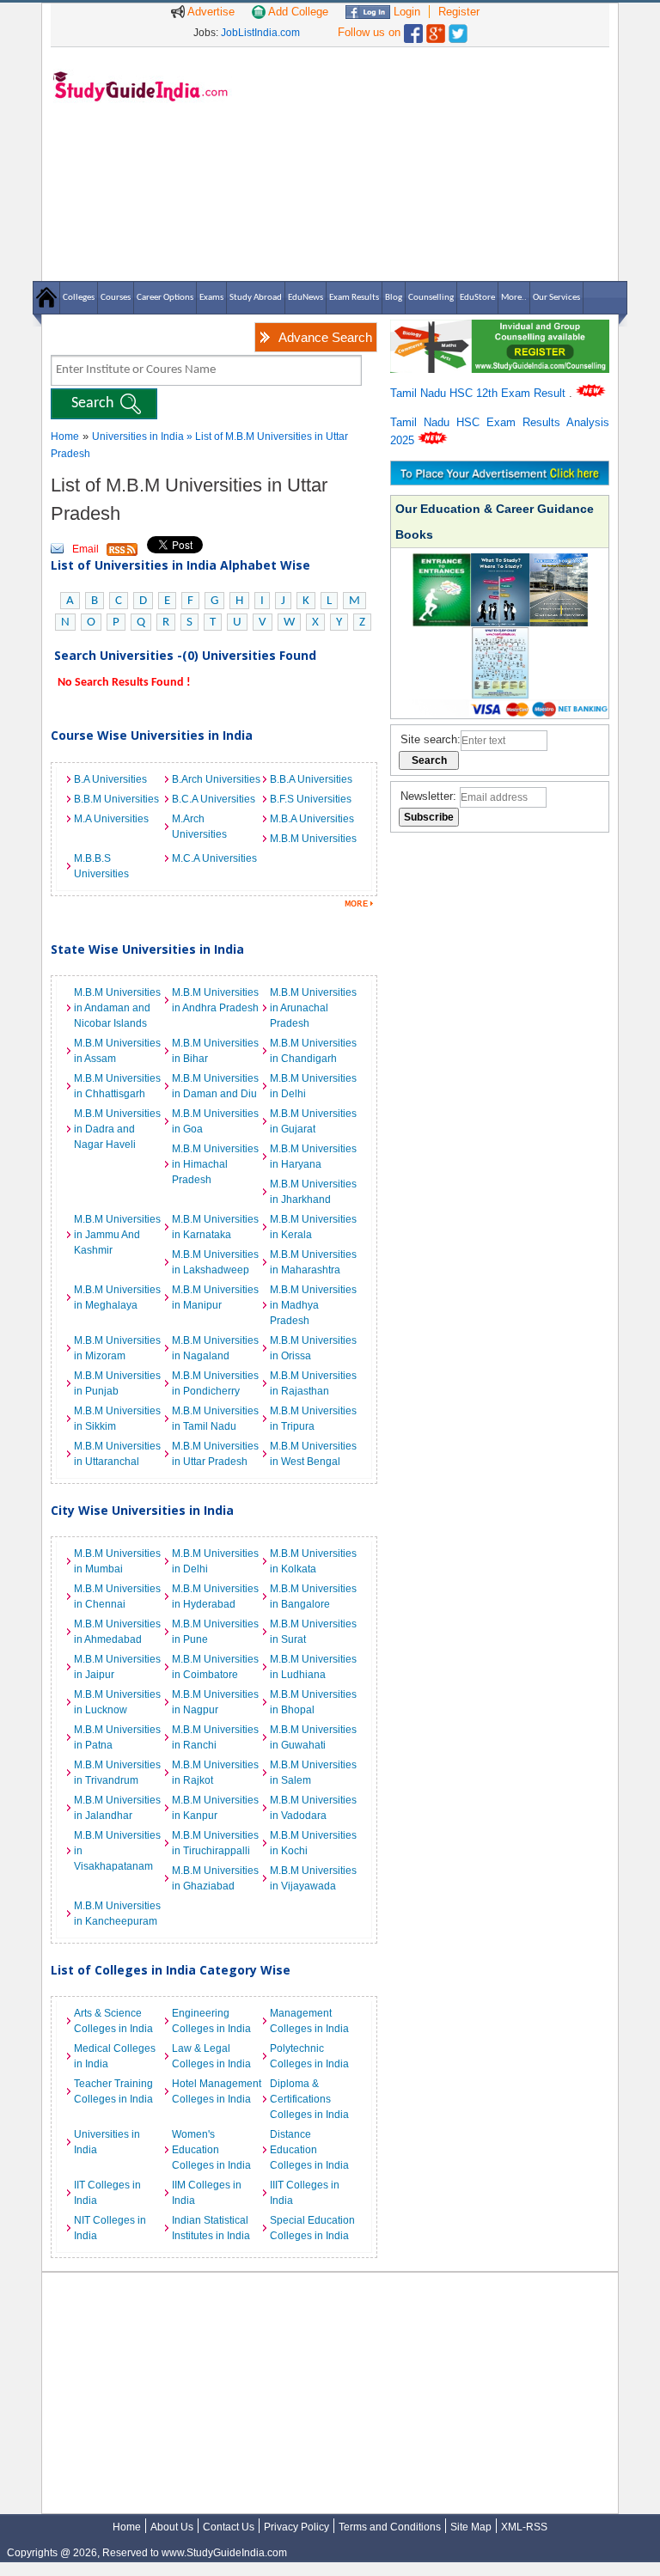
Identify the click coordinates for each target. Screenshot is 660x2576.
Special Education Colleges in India (312, 2228)
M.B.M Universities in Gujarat (313, 1121)
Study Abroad (256, 298)
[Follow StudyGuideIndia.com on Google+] (436, 30)
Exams (211, 298)
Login (405, 12)
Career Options (165, 298)
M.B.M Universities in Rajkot (215, 1773)
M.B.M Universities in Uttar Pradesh (215, 1454)
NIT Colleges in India (110, 2228)
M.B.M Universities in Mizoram (117, 1348)
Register (459, 12)
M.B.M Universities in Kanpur (215, 1808)
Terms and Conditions (390, 2527)
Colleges (79, 298)
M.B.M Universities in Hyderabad (215, 1596)
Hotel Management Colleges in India (217, 2091)
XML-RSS (524, 2527)
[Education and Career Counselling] (500, 329)
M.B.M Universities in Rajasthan (313, 1383)
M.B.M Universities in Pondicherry (215, 1383)
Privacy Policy (296, 2527)
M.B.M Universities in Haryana (313, 1157)
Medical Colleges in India (115, 2056)
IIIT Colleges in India (305, 2193)
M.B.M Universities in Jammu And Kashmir (117, 1235)
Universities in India (139, 436)
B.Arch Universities (216, 779)
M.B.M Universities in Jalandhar (117, 1808)
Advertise (210, 12)
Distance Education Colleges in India (309, 2150)
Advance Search (325, 337)
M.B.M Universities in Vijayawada (313, 1878)
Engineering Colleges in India (211, 2021)
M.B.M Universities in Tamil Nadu (215, 1419)
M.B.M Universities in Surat (313, 1632)
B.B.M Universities (116, 799)
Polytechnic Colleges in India (309, 2056)
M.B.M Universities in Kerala (313, 1227)
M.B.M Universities (313, 839)
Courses (116, 298)
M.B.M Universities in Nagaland (215, 1348)
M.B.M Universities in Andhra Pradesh (215, 1000)
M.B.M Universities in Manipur (215, 1297)
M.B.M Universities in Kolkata (313, 1561)
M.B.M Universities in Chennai (117, 1596)
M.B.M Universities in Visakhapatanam (117, 1851)
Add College (297, 12)
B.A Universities (110, 779)
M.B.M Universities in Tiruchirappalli (215, 1843)
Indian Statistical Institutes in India (211, 2228)
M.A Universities (111, 819)
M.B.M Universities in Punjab (117, 1383)
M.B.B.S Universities (101, 866)
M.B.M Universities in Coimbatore (215, 1667)
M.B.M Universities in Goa (215, 1121)
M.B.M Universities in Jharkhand (313, 1192)
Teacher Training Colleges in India (113, 2091)
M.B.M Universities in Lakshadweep (215, 1262)
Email (86, 549)
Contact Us (229, 2527)
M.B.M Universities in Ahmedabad (117, 1632)
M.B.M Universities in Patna (117, 1737)
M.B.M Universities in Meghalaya (117, 1297)
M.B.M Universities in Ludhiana (313, 1667)
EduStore (477, 298)
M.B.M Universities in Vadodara (313, 1808)
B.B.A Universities (311, 779)
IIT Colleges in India (107, 2193)
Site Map (471, 2527)
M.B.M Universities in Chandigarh (313, 1051)
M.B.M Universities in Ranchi (215, 1737)
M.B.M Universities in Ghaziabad (215, 1878)
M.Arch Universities (199, 827)
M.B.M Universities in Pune (215, 1632)
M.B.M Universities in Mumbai (117, 1561)
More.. (514, 298)
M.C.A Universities (214, 858)
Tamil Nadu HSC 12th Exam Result (480, 393)
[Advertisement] (425, 163)
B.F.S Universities (311, 799)
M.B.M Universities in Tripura (313, 1419)
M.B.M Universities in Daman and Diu (215, 1086)
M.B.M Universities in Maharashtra (313, 1262)
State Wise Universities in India (147, 949)
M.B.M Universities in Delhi (313, 1086)
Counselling (431, 298)
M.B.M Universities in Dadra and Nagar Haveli (117, 1129)
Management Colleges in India (309, 2021)
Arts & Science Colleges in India (113, 2021)
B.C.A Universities (214, 799)
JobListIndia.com (260, 33)
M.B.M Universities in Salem (313, 1773)
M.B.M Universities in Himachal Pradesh (215, 1164)
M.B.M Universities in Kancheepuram (117, 1914)
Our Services (556, 298)
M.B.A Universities (312, 819)
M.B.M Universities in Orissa (313, 1348)
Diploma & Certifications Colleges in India (309, 2099)
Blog (394, 298)
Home (65, 436)
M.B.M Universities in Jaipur (117, 1667)
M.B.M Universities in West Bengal (313, 1454)
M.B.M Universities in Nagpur (215, 1702)
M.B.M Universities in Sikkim (117, 1419)
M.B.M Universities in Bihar (215, 1051)
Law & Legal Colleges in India (211, 2056)
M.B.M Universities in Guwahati (313, 1737)
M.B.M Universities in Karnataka (215, 1227)
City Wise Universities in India (142, 1510)
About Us (172, 2527)
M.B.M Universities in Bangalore (313, 1596)
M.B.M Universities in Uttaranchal (117, 1454)
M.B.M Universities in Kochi (313, 1843)
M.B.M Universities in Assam (117, 1051)
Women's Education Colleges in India (211, 2150)
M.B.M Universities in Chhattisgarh (117, 1086)
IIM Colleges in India (207, 2193)
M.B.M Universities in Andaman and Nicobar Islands (117, 1008)
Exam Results (354, 298)
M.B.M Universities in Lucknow (117, 1702)
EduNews (306, 298)
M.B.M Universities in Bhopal (313, 1702)
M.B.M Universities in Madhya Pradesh (313, 1305)
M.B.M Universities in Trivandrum (117, 1773)
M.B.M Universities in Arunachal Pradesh (313, 1008)
